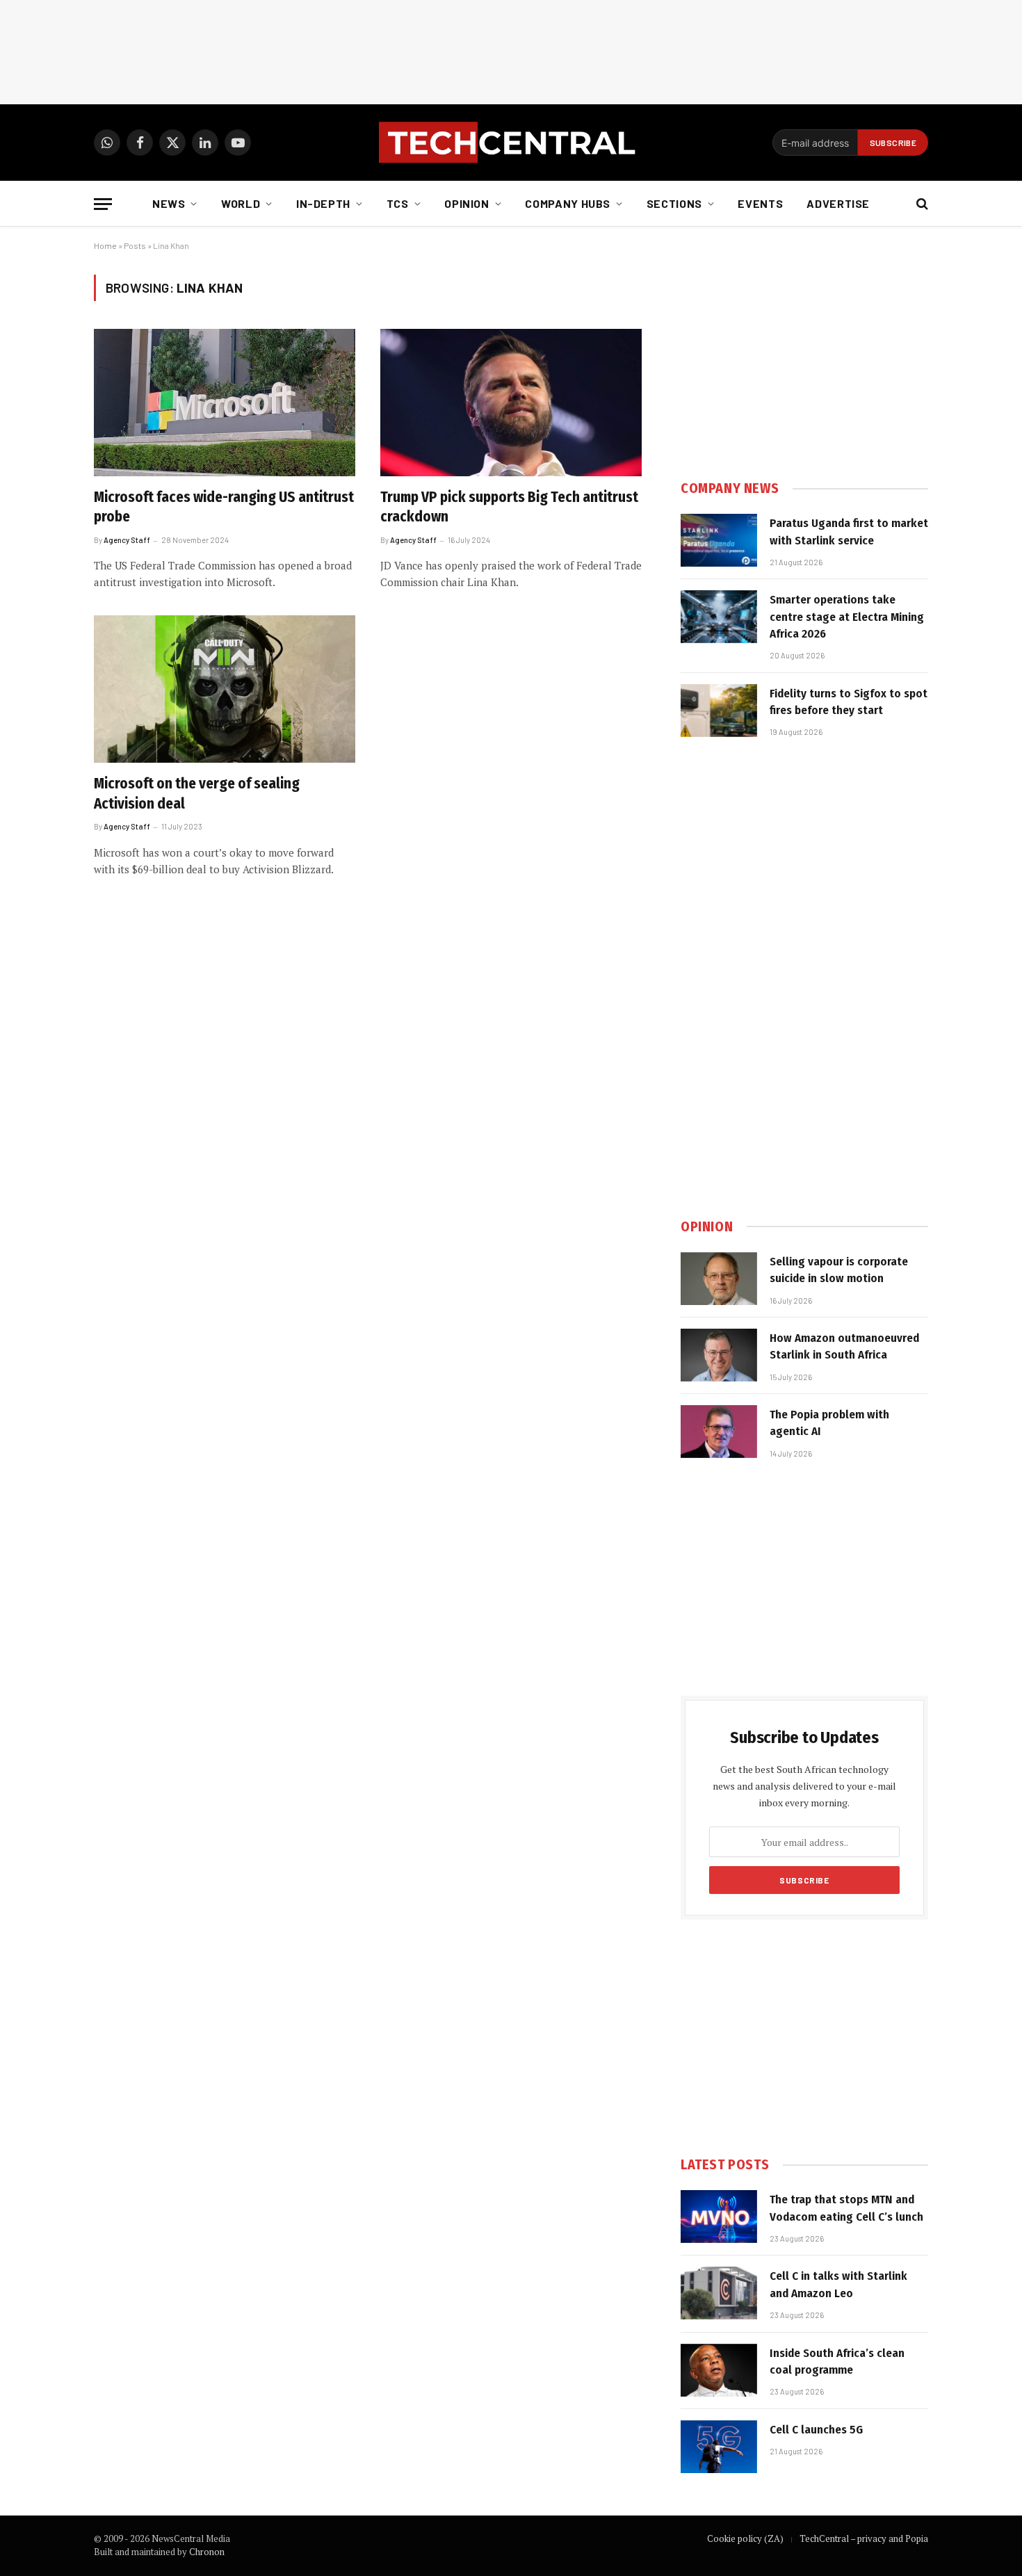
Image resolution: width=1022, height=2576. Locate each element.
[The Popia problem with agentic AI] (719, 1432)
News (169, 203)
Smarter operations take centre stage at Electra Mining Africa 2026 (847, 617)
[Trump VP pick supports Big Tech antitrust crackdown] (511, 403)
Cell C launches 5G (816, 2430)
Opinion (467, 203)
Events (760, 203)
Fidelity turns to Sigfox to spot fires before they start (849, 702)
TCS (398, 203)
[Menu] (103, 204)
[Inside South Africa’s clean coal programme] (719, 2370)
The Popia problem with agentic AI (829, 1423)
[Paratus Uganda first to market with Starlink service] (719, 540)
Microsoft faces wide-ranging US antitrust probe (224, 507)
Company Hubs (568, 203)
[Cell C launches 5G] (719, 2447)
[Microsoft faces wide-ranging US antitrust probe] (225, 403)
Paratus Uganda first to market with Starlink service (849, 532)
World (241, 203)
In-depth (323, 203)
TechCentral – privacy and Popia (864, 2538)
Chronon (207, 2552)
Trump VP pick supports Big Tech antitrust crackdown (509, 507)
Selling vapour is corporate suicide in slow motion (839, 1270)
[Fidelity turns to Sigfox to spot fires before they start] (719, 711)
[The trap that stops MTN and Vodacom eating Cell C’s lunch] (719, 2217)
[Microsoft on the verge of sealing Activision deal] (225, 689)
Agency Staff (127, 540)
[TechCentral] (511, 143)
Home (105, 245)
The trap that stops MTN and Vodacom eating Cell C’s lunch (846, 2208)
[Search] (921, 204)
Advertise (838, 203)
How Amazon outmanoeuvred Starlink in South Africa (844, 1346)
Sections (674, 203)
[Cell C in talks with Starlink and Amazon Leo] (719, 2293)
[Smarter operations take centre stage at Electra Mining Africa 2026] (719, 617)
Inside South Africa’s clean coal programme (837, 2362)
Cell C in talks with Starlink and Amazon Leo (838, 2284)
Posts (135, 245)
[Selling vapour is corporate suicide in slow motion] (719, 1279)
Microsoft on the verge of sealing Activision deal (197, 794)
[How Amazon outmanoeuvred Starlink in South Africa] (719, 1355)
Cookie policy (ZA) (745, 2538)
